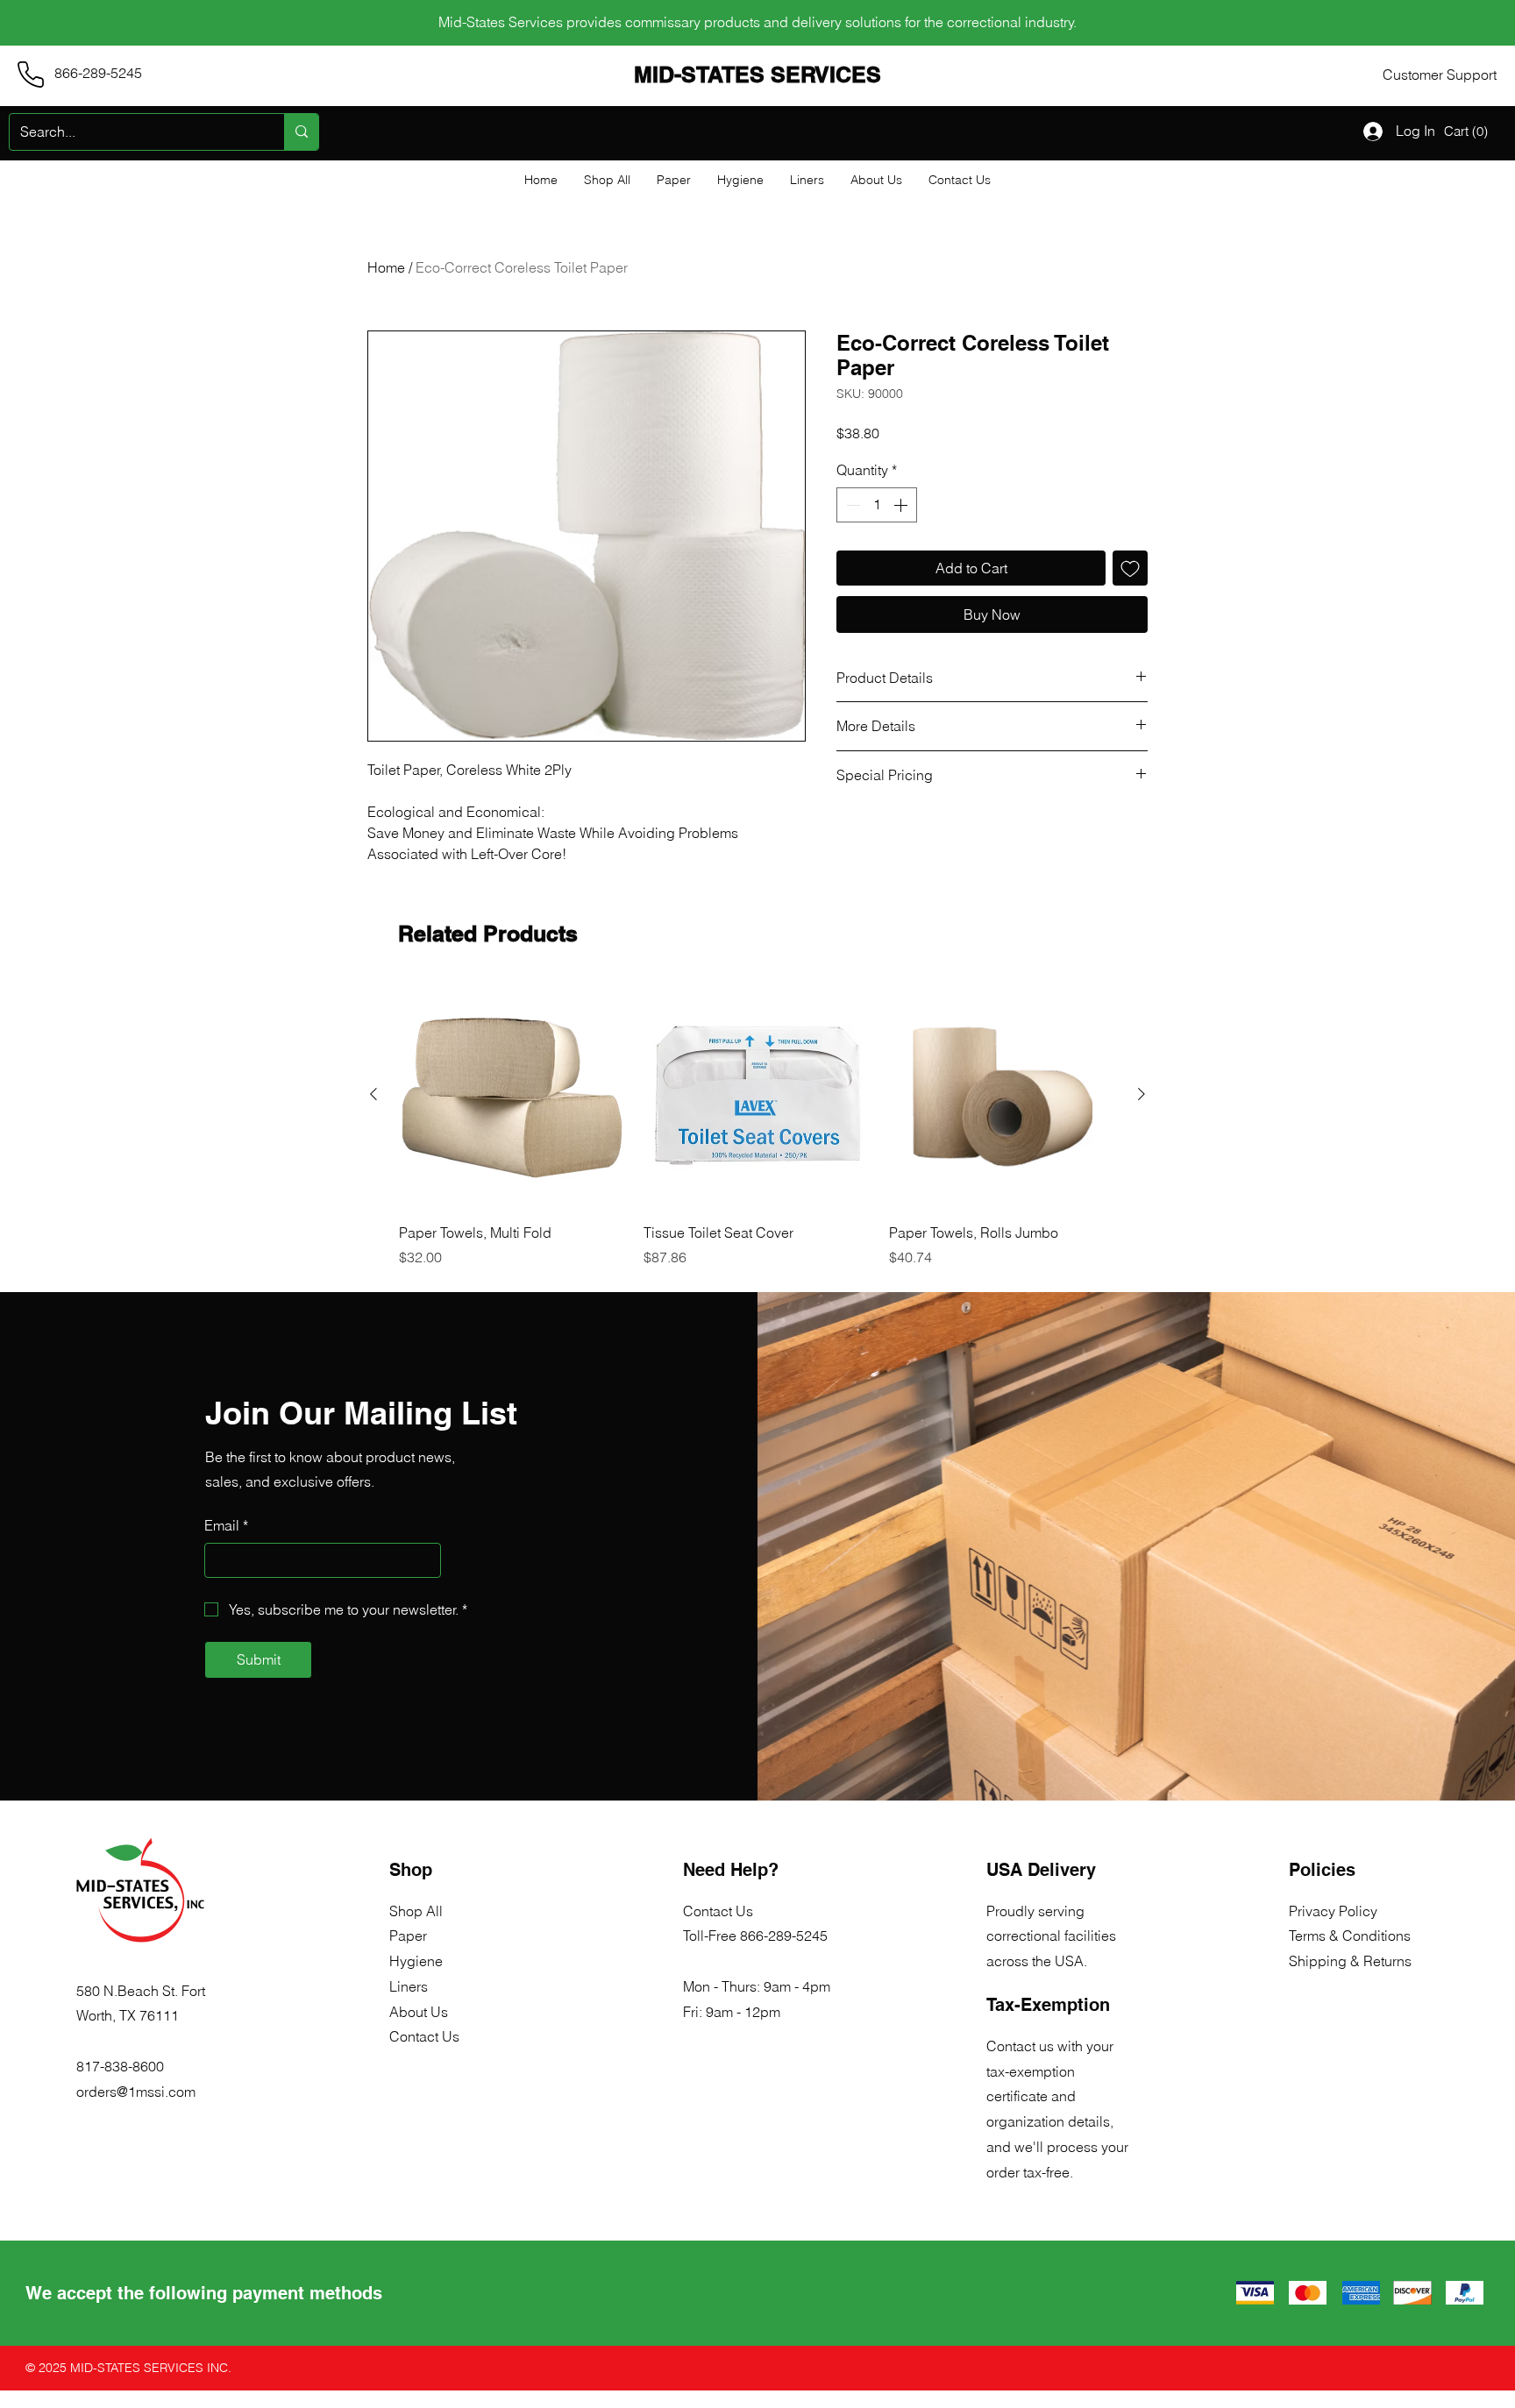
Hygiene (416, 1961)
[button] (1468, 131)
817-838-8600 (120, 2066)
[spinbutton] (877, 505)
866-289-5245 (784, 1936)
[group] (757, 1125)
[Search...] (301, 132)
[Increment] (902, 505)
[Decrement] (851, 505)
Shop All (416, 1911)
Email (226, 1525)
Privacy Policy (1333, 1911)
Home (386, 267)
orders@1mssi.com (136, 2092)
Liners (409, 1986)
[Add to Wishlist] (1130, 568)
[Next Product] (1142, 1094)
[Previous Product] (373, 1094)
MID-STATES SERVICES (757, 75)
